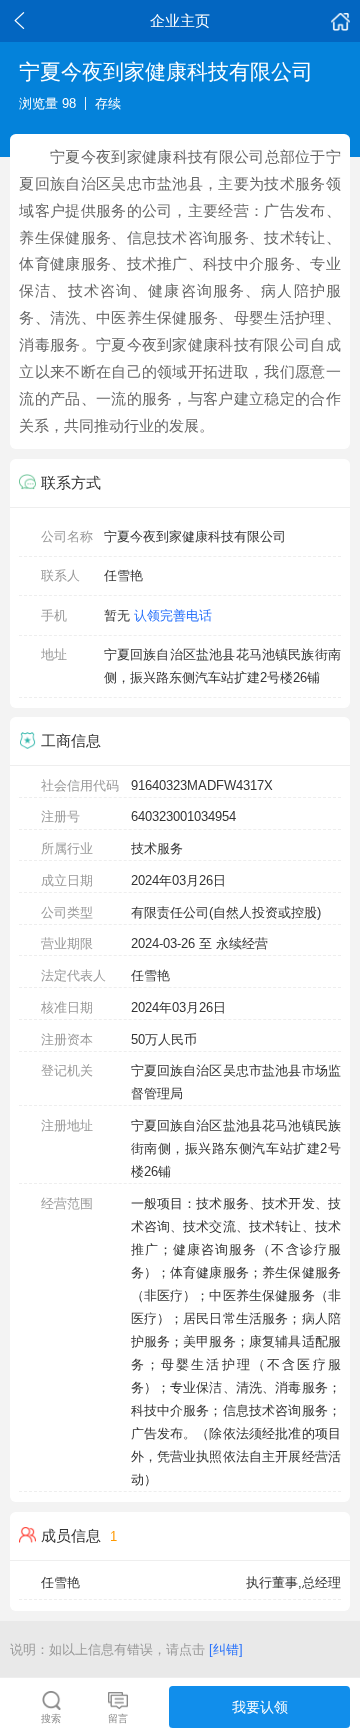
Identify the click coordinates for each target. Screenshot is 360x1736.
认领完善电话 (173, 615)
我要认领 (260, 1707)
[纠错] (226, 1649)
